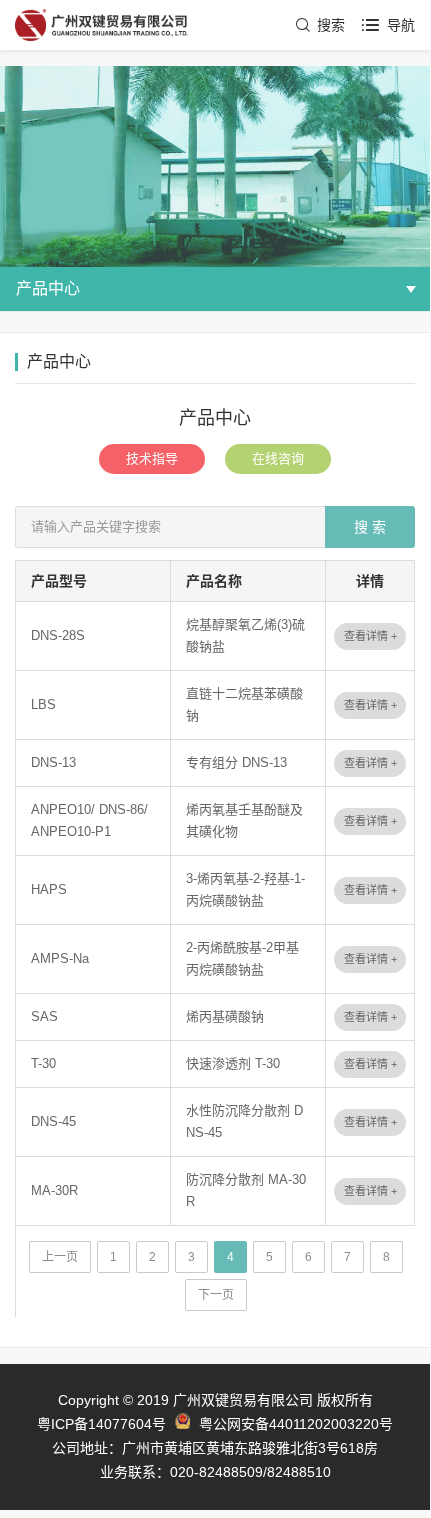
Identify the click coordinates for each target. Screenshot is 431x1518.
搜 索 (370, 527)
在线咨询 (278, 458)
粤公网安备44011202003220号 (296, 1424)
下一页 (216, 1295)
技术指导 (152, 458)
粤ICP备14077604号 (101, 1424)
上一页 (60, 1257)
